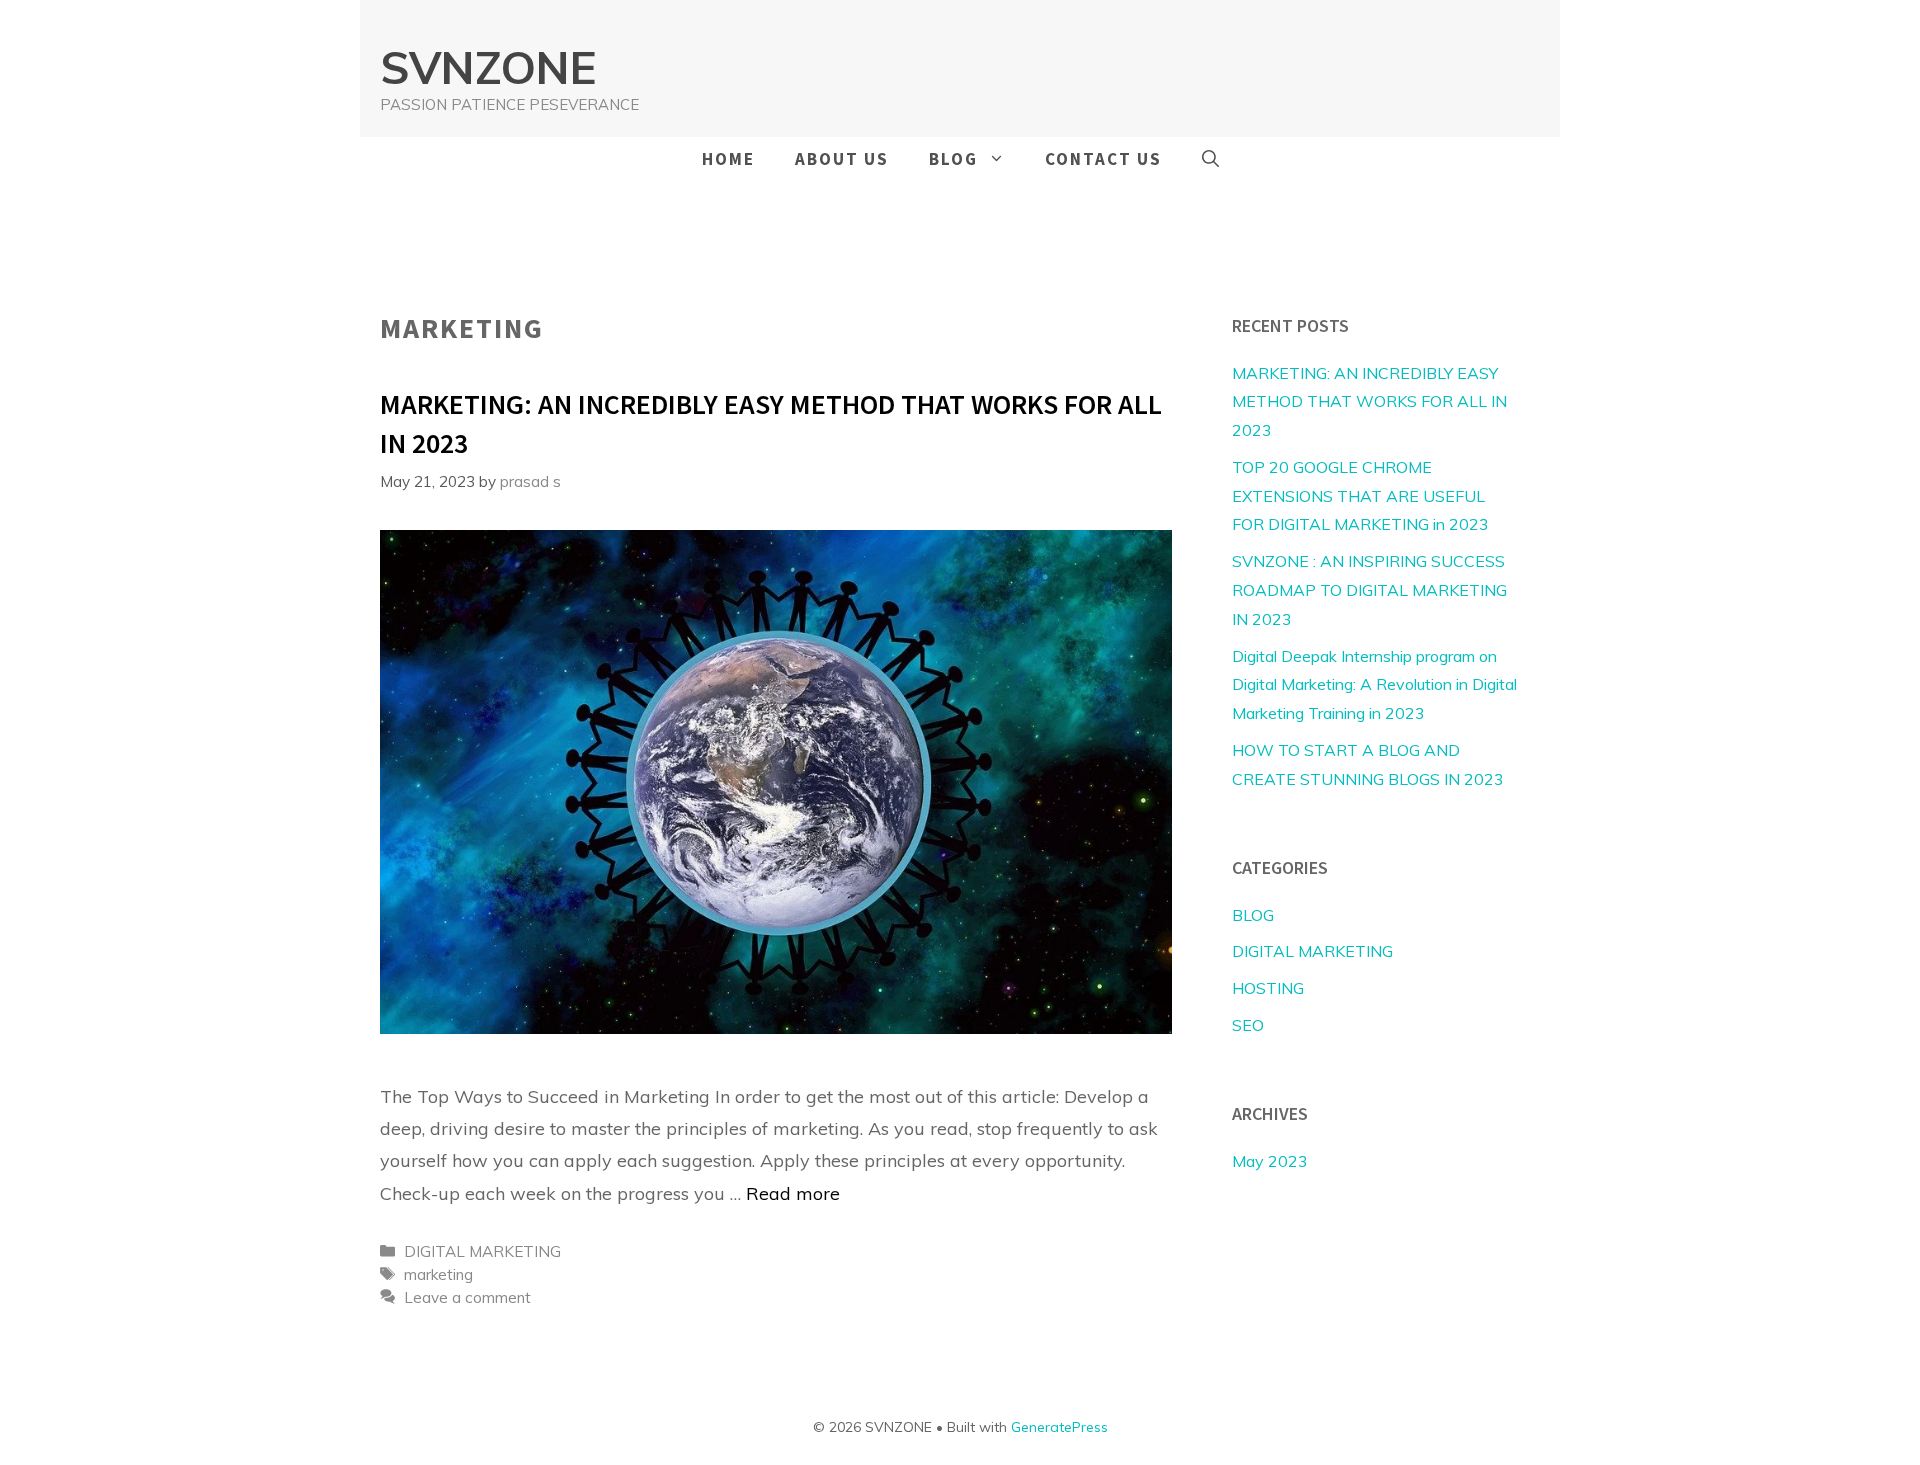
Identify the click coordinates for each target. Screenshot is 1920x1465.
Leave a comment (467, 1297)
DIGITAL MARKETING (482, 1251)
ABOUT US (842, 159)
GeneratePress (1059, 1427)
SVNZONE (488, 67)
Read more (793, 1193)
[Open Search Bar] (1210, 159)
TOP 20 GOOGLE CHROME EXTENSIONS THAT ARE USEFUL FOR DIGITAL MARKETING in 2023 (1360, 496)
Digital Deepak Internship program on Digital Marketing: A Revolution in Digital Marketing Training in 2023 (1374, 685)
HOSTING (1268, 988)
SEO (1248, 1025)
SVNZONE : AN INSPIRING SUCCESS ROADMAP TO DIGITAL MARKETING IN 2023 (1369, 590)
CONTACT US (1103, 159)
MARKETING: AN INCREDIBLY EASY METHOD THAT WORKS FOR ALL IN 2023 (1369, 402)
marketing (438, 1274)
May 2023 (1270, 1161)
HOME (728, 159)
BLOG (953, 159)
